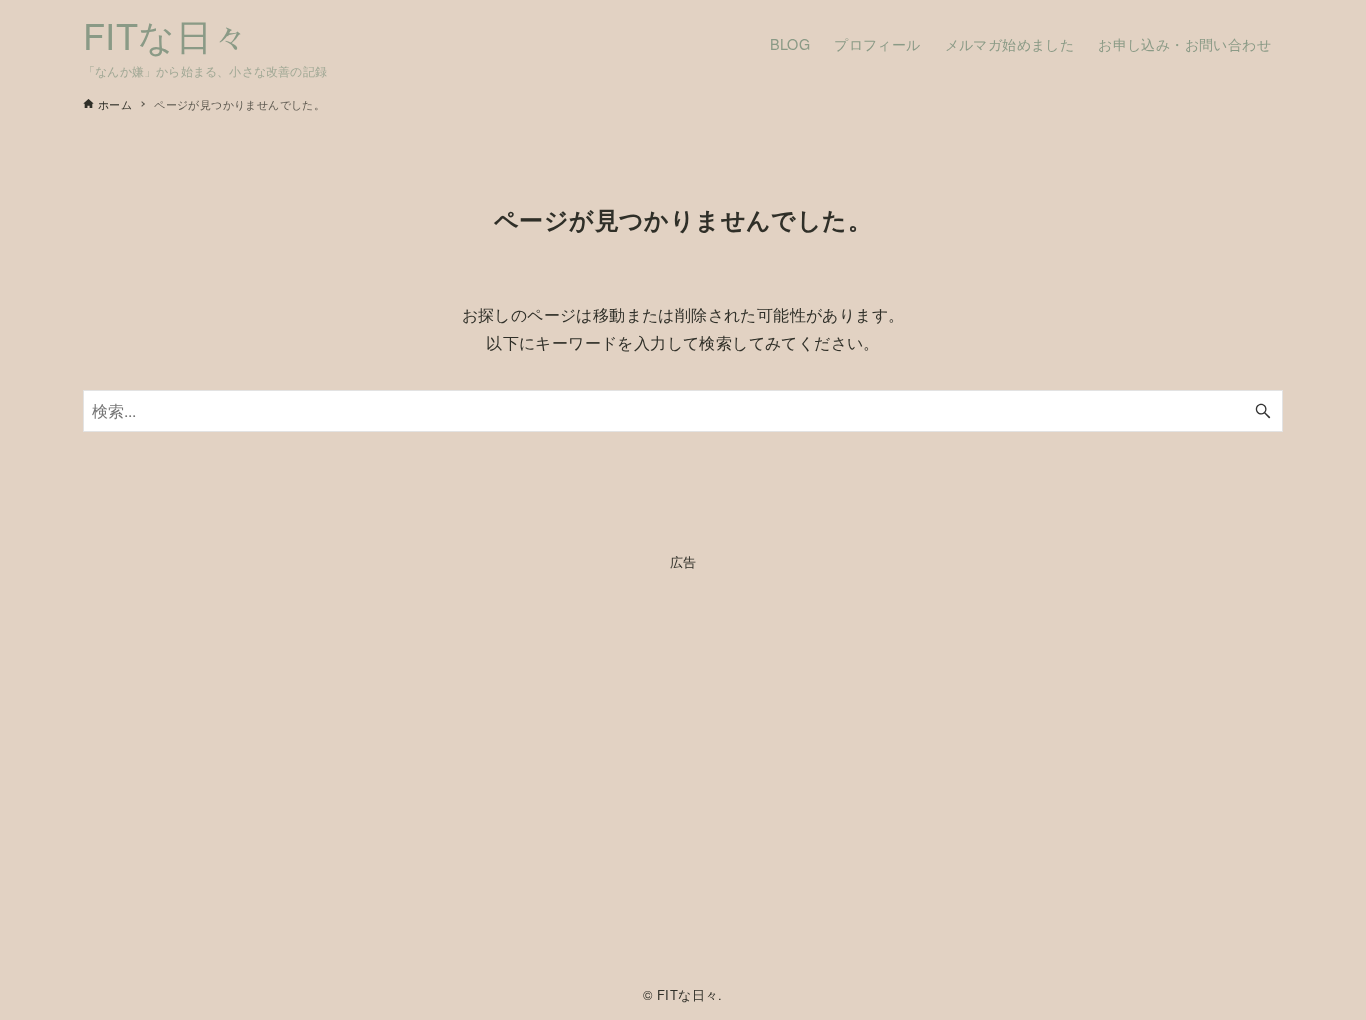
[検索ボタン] (1263, 411)
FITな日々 (165, 34)
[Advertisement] (683, 773)
